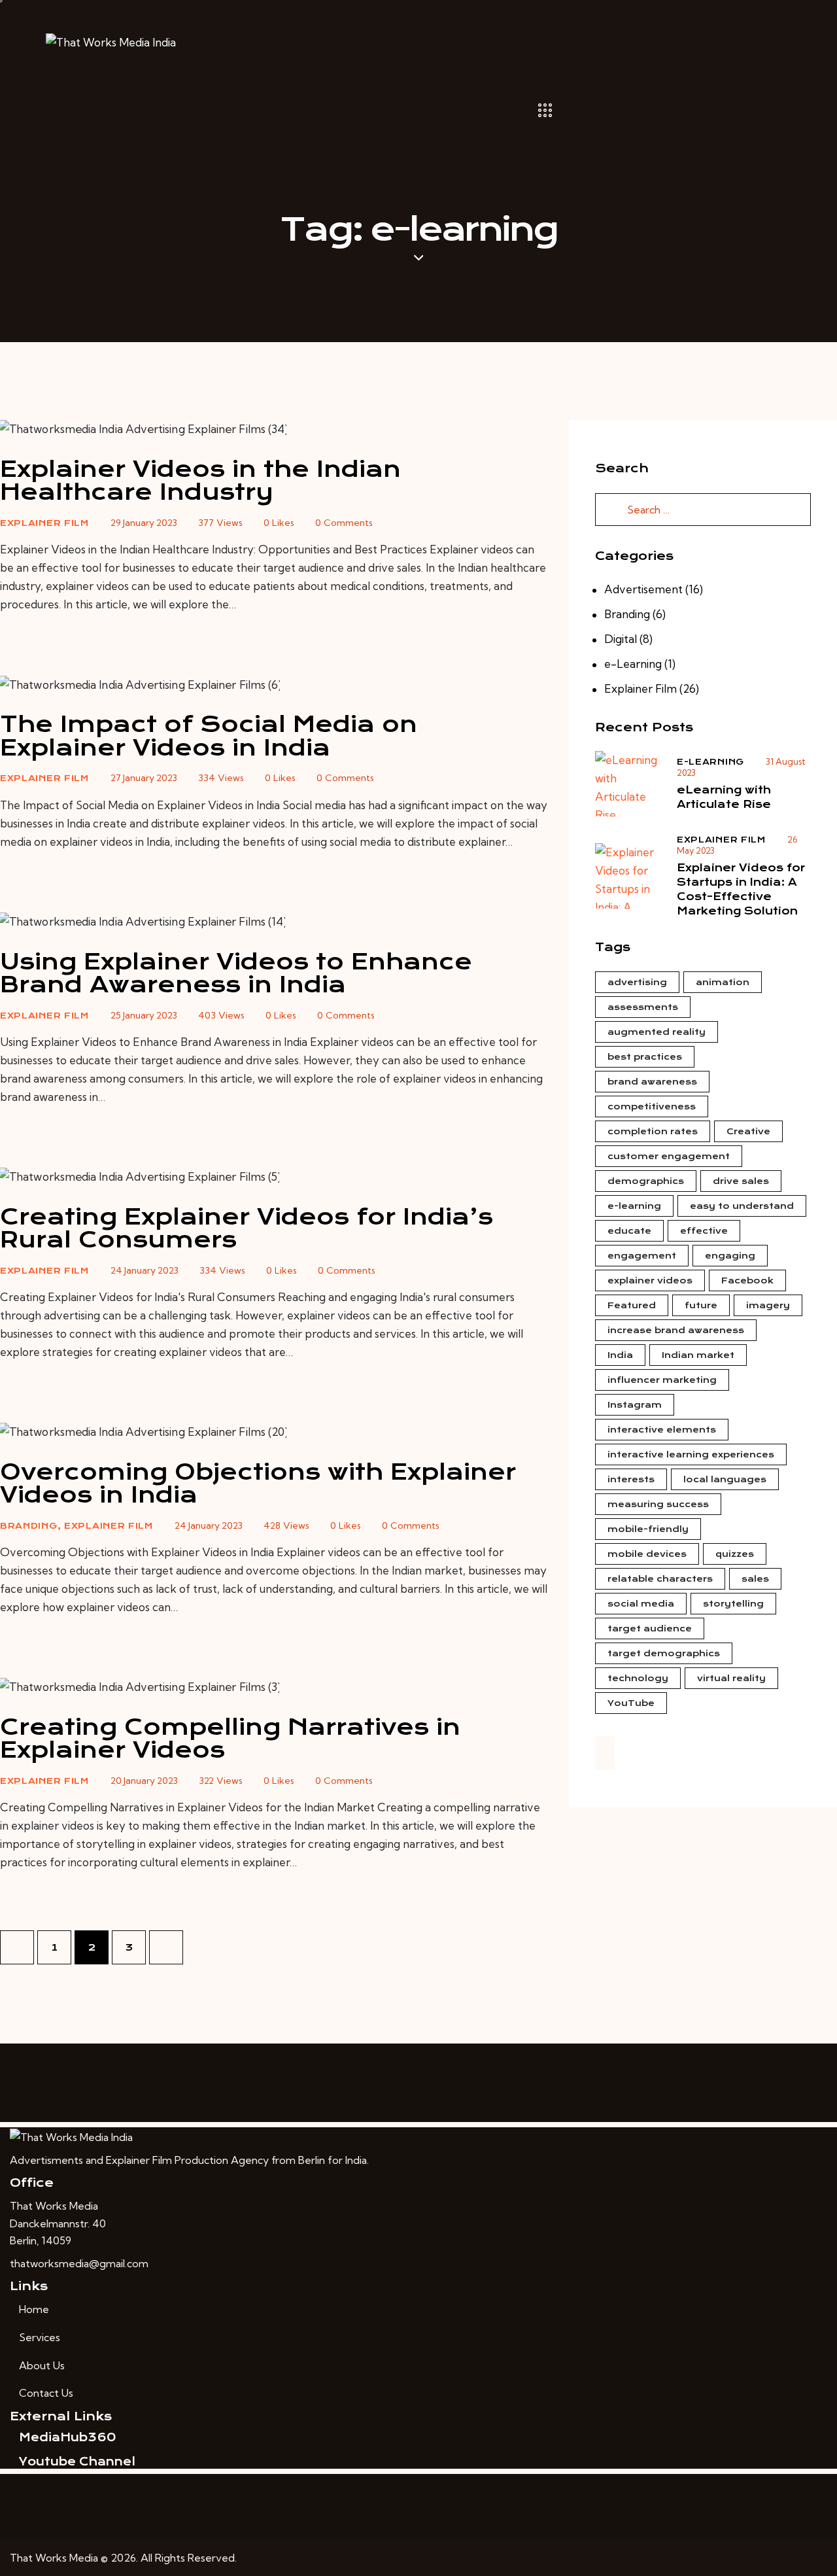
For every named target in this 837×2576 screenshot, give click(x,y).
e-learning (634, 1206)
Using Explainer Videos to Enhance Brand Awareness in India (236, 973)
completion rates (653, 1131)
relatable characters (660, 1579)
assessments (643, 1007)
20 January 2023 (144, 1781)
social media (641, 1604)
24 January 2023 (145, 1270)
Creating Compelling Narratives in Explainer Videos (230, 1738)
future (701, 1305)
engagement (642, 1256)
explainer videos (650, 1280)
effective (704, 1231)
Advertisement (643, 589)
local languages (725, 1479)
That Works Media (54, 2558)
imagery (768, 1305)
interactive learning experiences (691, 1454)
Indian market (698, 1355)
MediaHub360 (67, 2437)
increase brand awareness (676, 1330)
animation (723, 982)
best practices (645, 1057)
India (620, 1355)
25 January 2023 (144, 1015)
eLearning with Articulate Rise (724, 797)
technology (638, 1678)
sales (755, 1579)
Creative (748, 1131)
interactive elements (662, 1430)
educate (629, 1231)
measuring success (658, 1504)
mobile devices (647, 1554)
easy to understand (742, 1206)
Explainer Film (44, 523)
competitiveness (652, 1106)
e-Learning (633, 664)
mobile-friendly (648, 1529)
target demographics (664, 1653)
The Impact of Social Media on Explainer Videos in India (209, 736)
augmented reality (657, 1032)
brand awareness (652, 1082)
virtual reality (731, 1678)
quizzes (735, 1554)
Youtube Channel (77, 2462)
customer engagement (669, 1156)
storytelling (733, 1604)
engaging (730, 1256)
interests (631, 1479)
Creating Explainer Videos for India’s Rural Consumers (247, 1228)
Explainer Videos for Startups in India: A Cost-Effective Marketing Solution (741, 889)
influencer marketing (662, 1380)
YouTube (631, 1703)
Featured (632, 1305)
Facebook (747, 1280)
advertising (637, 982)
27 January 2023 (144, 778)
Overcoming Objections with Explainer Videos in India (258, 1483)
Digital (621, 639)
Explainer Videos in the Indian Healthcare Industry (200, 480)
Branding (29, 1526)
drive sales (741, 1181)
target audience (650, 1628)
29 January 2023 (144, 523)
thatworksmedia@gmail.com (79, 2263)
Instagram (635, 1405)
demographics (646, 1181)
